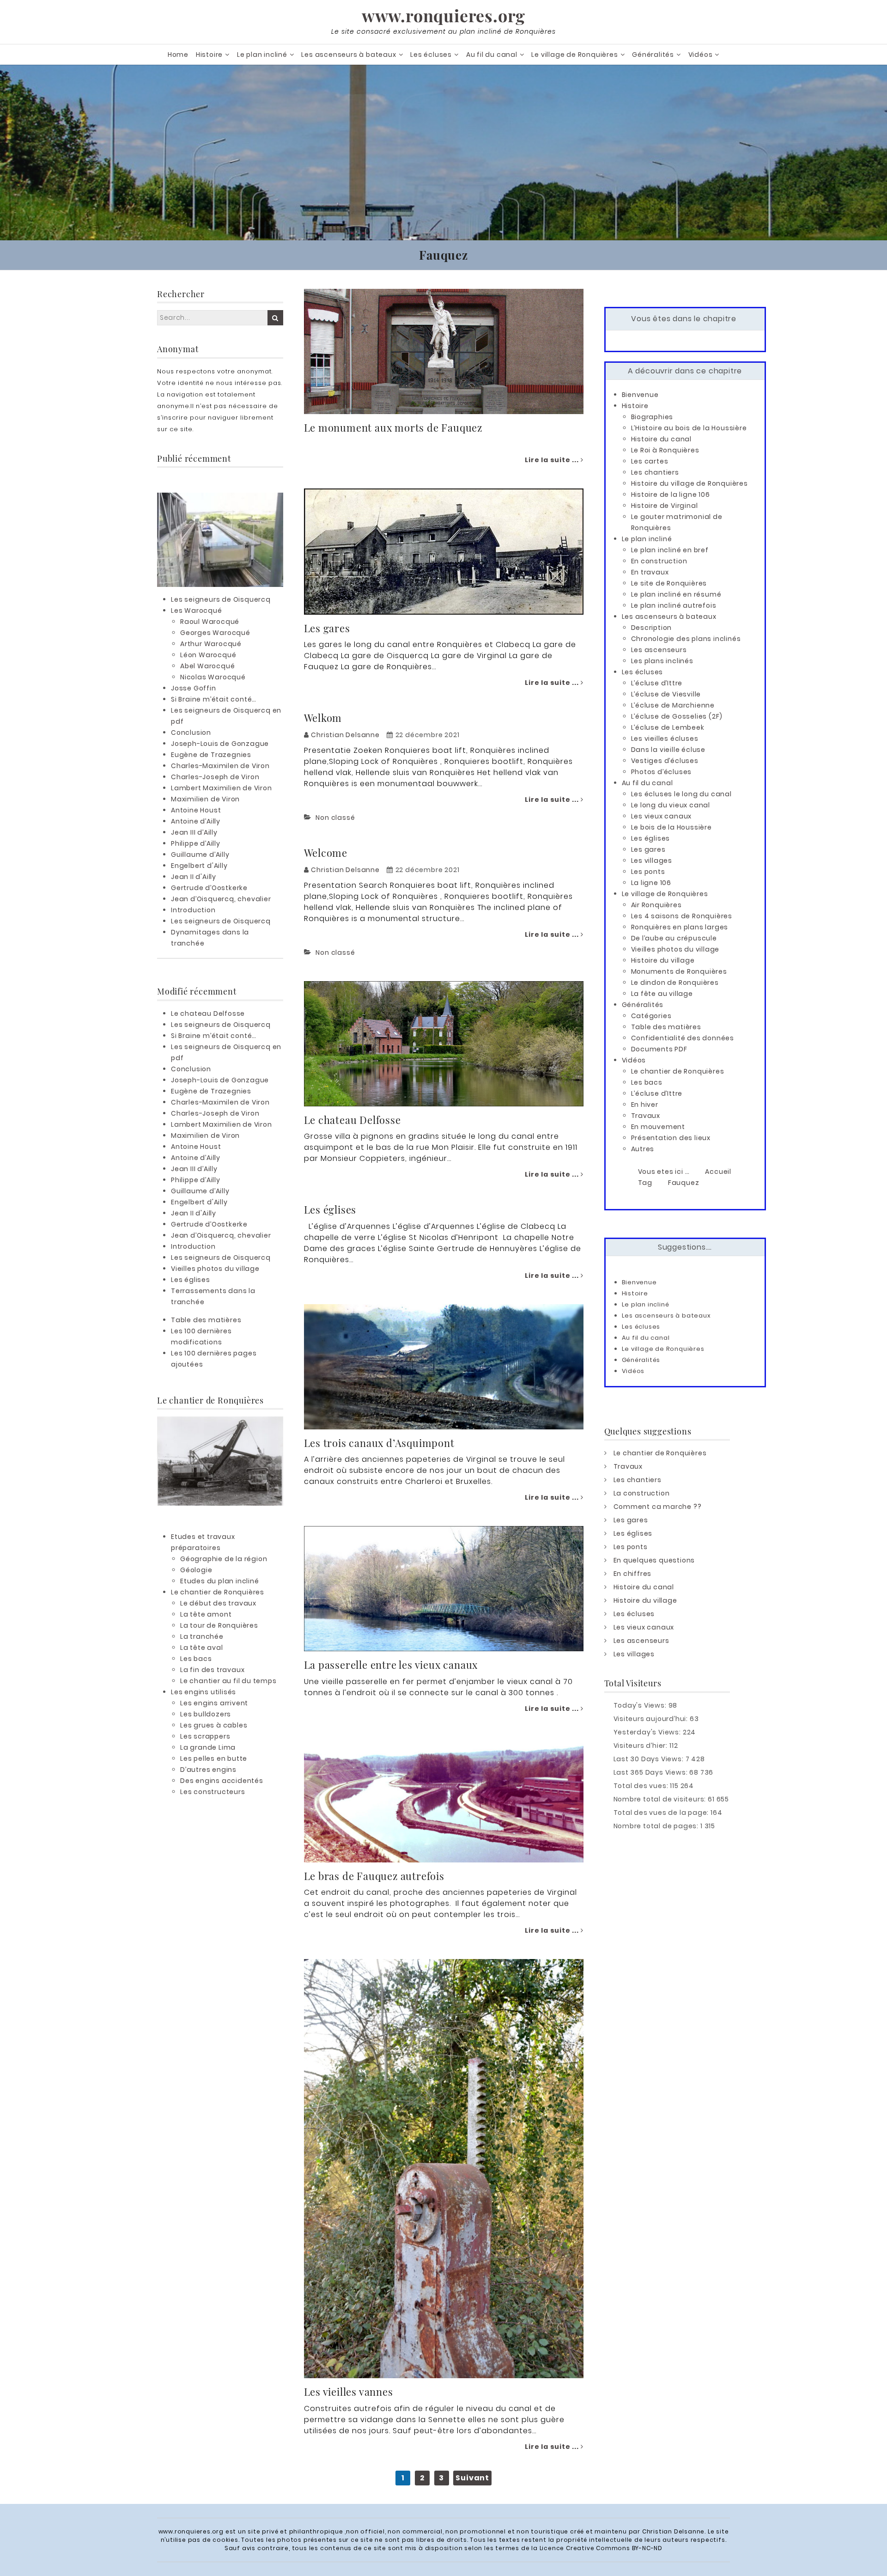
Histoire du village (663, 960)
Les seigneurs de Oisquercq (221, 599)
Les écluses (431, 55)
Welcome (326, 853)
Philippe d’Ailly (196, 843)
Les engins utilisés (204, 1692)
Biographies (652, 417)
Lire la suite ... (553, 460)
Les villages (652, 861)
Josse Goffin (194, 688)
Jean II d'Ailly (194, 877)
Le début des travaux (218, 1603)
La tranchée (202, 1636)
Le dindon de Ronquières (675, 983)
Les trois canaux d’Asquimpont (379, 1443)
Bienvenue (640, 395)
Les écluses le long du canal (681, 794)
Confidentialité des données (683, 1038)
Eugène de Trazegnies (211, 755)
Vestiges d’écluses (665, 761)
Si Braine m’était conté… (214, 699)
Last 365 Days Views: (652, 1772)
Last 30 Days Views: (650, 1759)
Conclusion (191, 733)
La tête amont (206, 1614)
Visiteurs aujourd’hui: (652, 1719)
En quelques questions (654, 1560)
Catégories (651, 1016)
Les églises (330, 1209)
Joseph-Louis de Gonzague (220, 744)
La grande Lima (208, 1747)
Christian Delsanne (345, 735)
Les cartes (650, 461)
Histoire (209, 55)
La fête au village (662, 994)
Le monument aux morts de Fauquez (393, 427)
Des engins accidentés (222, 1781)
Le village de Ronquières (574, 55)
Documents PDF (659, 1049)
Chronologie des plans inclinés (686, 639)
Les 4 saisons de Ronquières (682, 916)
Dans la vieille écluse (668, 750)
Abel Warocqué (207, 666)
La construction (642, 1493)
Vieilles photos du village (215, 1269)
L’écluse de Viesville (666, 694)
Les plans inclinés (662, 661)
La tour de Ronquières (219, 1625)
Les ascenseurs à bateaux (349, 55)
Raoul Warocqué (210, 622)
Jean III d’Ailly (194, 832)
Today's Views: (641, 1705)
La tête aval (202, 1648)
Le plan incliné (262, 55)
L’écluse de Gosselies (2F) (677, 716)
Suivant (472, 2478)
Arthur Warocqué (211, 644)
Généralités (653, 55)
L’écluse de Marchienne (673, 705)
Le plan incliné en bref (670, 550)
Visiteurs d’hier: (641, 1746)
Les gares (327, 628)
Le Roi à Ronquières (665, 450)
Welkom (323, 718)
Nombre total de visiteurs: (661, 1799)
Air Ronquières (656, 905)
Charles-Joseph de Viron (215, 777)
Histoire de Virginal (665, 506)
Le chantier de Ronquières (218, 1592)
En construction (659, 561)
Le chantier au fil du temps (228, 1681)
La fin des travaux (212, 1670)
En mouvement (658, 1127)
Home (178, 55)
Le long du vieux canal (671, 805)
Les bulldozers (206, 1714)
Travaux (646, 1116)
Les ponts (648, 872)
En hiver (645, 1105)
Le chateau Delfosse (352, 1120)
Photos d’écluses (662, 772)
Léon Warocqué (208, 655)
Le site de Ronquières (669, 583)
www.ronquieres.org (443, 15)
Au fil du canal (492, 55)
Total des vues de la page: (662, 1813)
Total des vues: (642, 1786)
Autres (643, 1149)
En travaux (650, 572)
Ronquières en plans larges (680, 927)
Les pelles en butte (214, 1758)
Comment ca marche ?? (658, 1507)
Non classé (335, 818)
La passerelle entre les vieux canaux (391, 1665)
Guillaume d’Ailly (200, 855)
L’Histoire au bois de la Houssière (689, 428)
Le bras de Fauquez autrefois (374, 1876)
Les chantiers (655, 472)
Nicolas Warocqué (213, 677)
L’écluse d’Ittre (657, 683)
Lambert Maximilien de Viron (222, 788)
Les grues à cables (214, 1725)
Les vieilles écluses (665, 739)
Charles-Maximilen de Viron (220, 766)
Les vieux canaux (662, 816)
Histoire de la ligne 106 (671, 494)
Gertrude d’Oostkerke (209, 888)
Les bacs (196, 1659)
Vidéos (701, 55)
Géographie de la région (224, 1559)
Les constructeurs (213, 1792)
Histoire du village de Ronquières (690, 483)
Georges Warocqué (215, 633)
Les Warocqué (197, 610)
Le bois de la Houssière (671, 827)
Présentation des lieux (671, 1138)
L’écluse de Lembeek (668, 727)
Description (652, 628)
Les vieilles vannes (349, 2392)
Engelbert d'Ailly (199, 866)
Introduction (193, 910)
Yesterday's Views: (648, 1732)
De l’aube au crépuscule (674, 938)
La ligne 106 (651, 883)
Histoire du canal (662, 439)
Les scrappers (205, 1736)
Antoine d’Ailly (196, 821)
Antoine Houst (196, 810)
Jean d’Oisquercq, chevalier (221, 899)
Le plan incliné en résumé (676, 594)
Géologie (196, 1570)
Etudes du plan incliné (220, 1581)
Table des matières (206, 1320)
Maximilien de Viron (205, 799)
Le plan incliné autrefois (674, 605)
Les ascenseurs (659, 650)
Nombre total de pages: (657, 1826)
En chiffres (633, 1574)
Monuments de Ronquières (679, 971)
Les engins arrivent (214, 1703)
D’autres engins (208, 1770)
